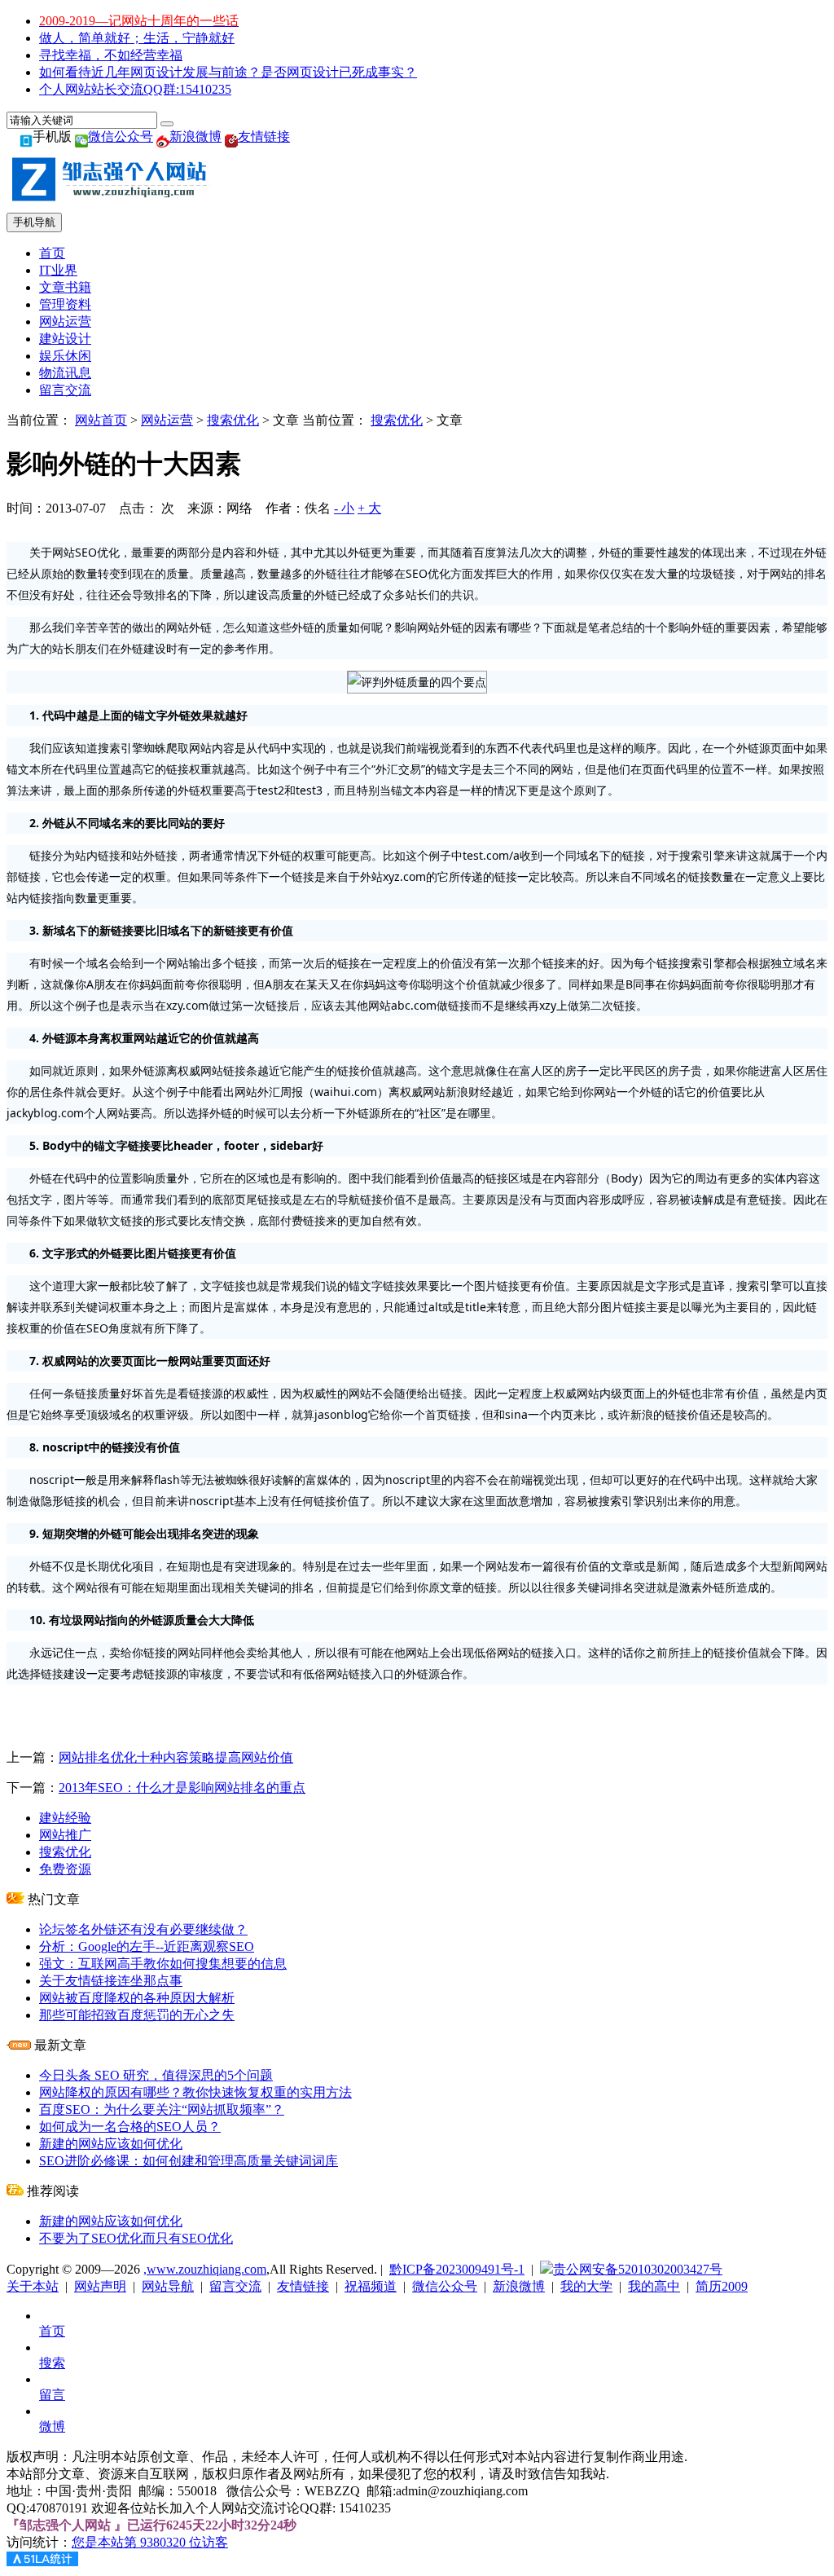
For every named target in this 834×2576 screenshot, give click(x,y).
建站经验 (65, 1818)
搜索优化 (233, 420)
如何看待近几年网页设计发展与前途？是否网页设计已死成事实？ (228, 72)
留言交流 (65, 390)
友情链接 (264, 137)
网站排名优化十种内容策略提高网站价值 (176, 1757)
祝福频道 (371, 2286)
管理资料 (65, 304)
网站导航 (168, 2286)
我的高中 (654, 2286)
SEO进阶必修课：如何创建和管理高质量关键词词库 (189, 2161)
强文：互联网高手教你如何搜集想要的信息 (163, 1964)
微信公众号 (121, 137)
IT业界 (58, 270)
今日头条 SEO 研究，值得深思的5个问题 (156, 2075)
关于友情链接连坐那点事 (111, 1981)
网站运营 (65, 321)
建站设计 (65, 339)
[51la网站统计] (42, 2562)
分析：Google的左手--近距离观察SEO (147, 1946)
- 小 (344, 508)
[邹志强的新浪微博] (163, 137)
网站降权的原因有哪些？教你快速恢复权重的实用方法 (195, 2092)
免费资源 (65, 1869)
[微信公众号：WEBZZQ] (81, 137)
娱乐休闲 (65, 356)
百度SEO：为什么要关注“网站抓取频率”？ (162, 2109)
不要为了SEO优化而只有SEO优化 (136, 2238)
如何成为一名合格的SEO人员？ (130, 2127)
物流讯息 (65, 373)
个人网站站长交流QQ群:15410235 (135, 89)
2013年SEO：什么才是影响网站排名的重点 (182, 1788)
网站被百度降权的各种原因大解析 (137, 1998)
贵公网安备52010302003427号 (638, 2269)
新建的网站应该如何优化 (111, 2144)
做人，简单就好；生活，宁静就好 (137, 38)
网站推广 (65, 1835)
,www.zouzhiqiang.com (205, 2269)
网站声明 (100, 2286)
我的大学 (586, 2286)
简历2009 (722, 2286)
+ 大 (369, 508)
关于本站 (33, 2286)
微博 (52, 2426)
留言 (52, 2395)
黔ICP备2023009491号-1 (457, 2269)
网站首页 (101, 420)
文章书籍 (65, 287)
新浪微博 (195, 137)
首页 (52, 253)
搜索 (52, 2363)
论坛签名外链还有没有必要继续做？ (143, 1929)
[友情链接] (231, 137)
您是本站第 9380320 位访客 (150, 2542)
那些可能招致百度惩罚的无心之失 (137, 2015)
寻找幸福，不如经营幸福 (111, 55)
